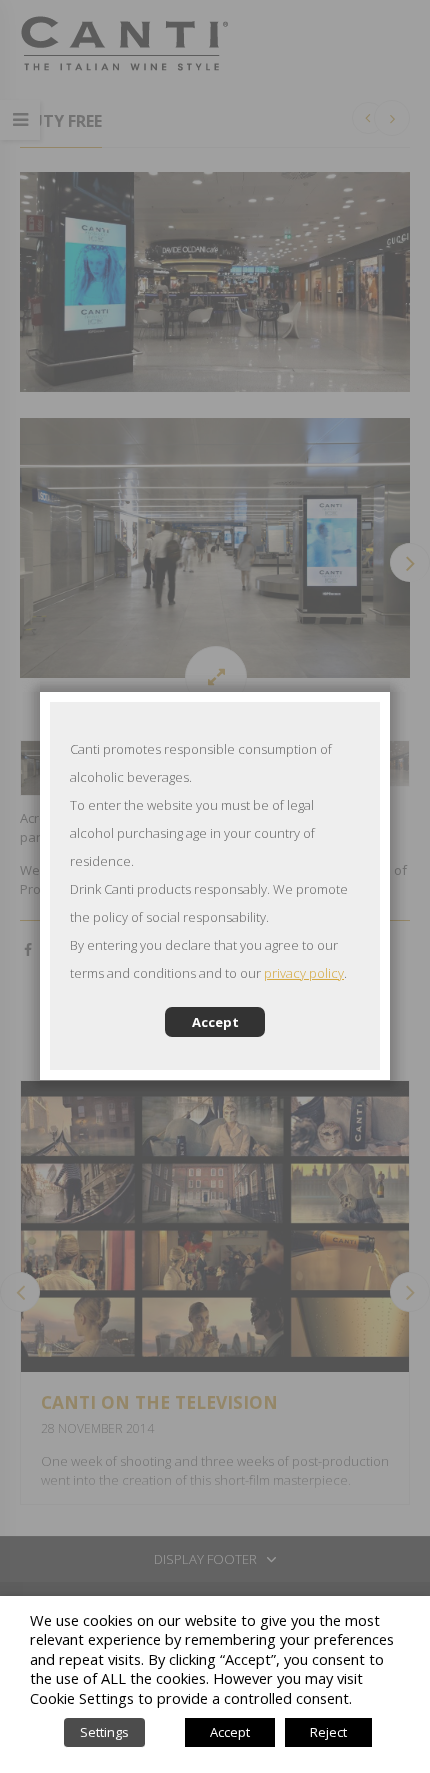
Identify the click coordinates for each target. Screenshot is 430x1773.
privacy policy (304, 973)
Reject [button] (328, 1732)
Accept (215, 1022)
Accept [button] (230, 1732)
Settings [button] (104, 1732)
